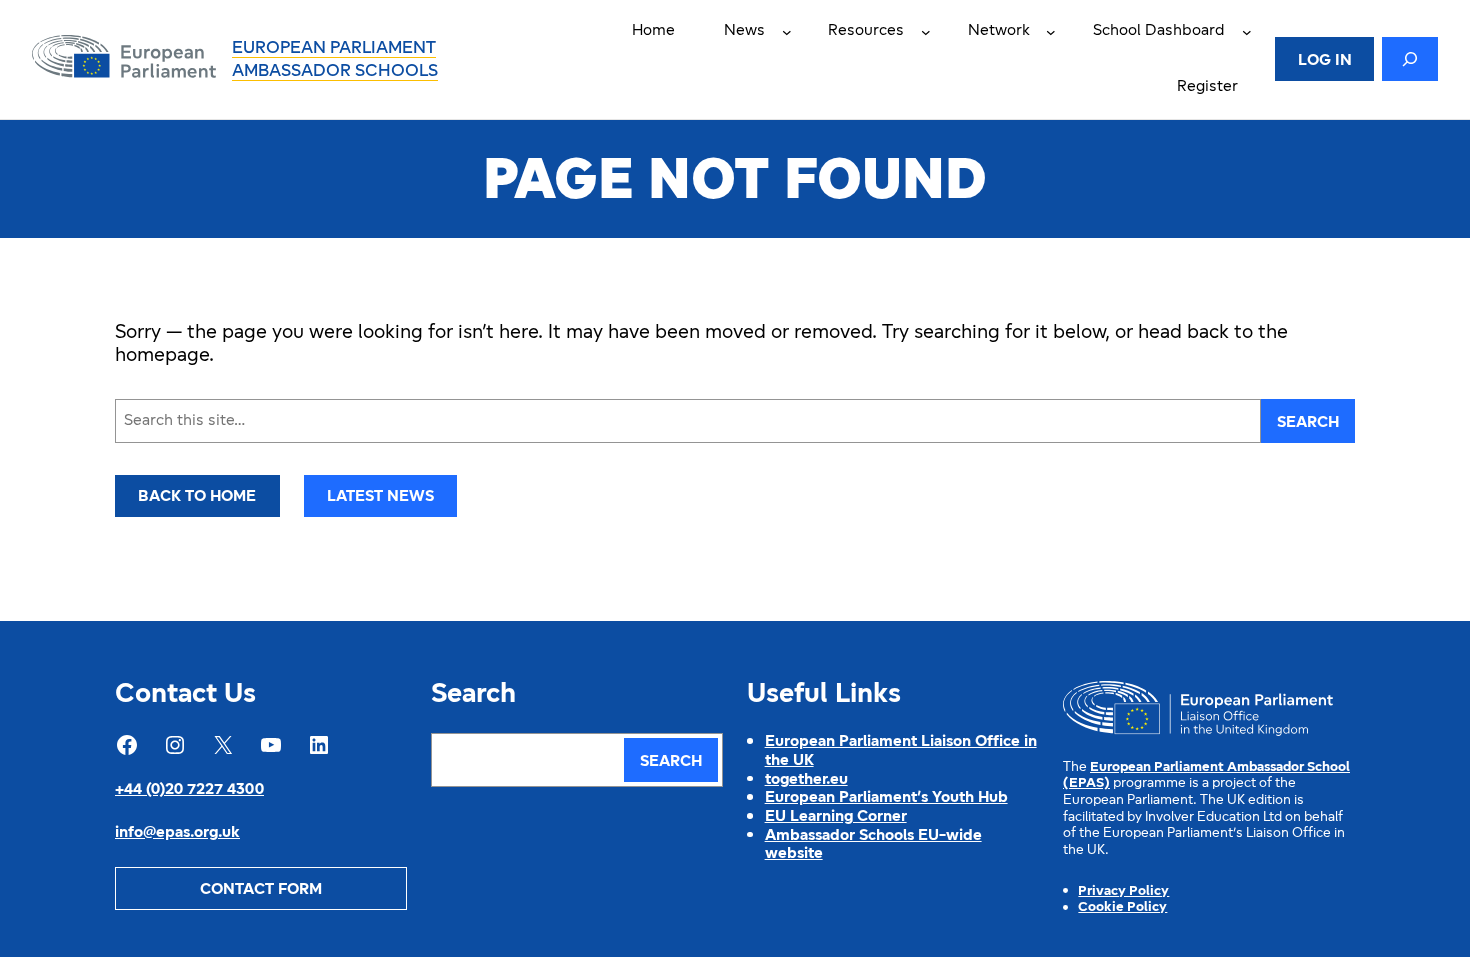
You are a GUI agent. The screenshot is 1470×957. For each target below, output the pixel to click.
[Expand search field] (1410, 59)
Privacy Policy (1123, 891)
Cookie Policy (1122, 907)
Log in (1325, 61)
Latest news (380, 497)
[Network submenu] (1051, 32)
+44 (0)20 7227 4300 (189, 790)
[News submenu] (787, 32)
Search (1308, 423)
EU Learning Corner (836, 817)
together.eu (806, 780)
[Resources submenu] (926, 32)
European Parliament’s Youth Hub (886, 798)
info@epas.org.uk (177, 833)
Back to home (197, 497)
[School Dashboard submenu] (1247, 32)
